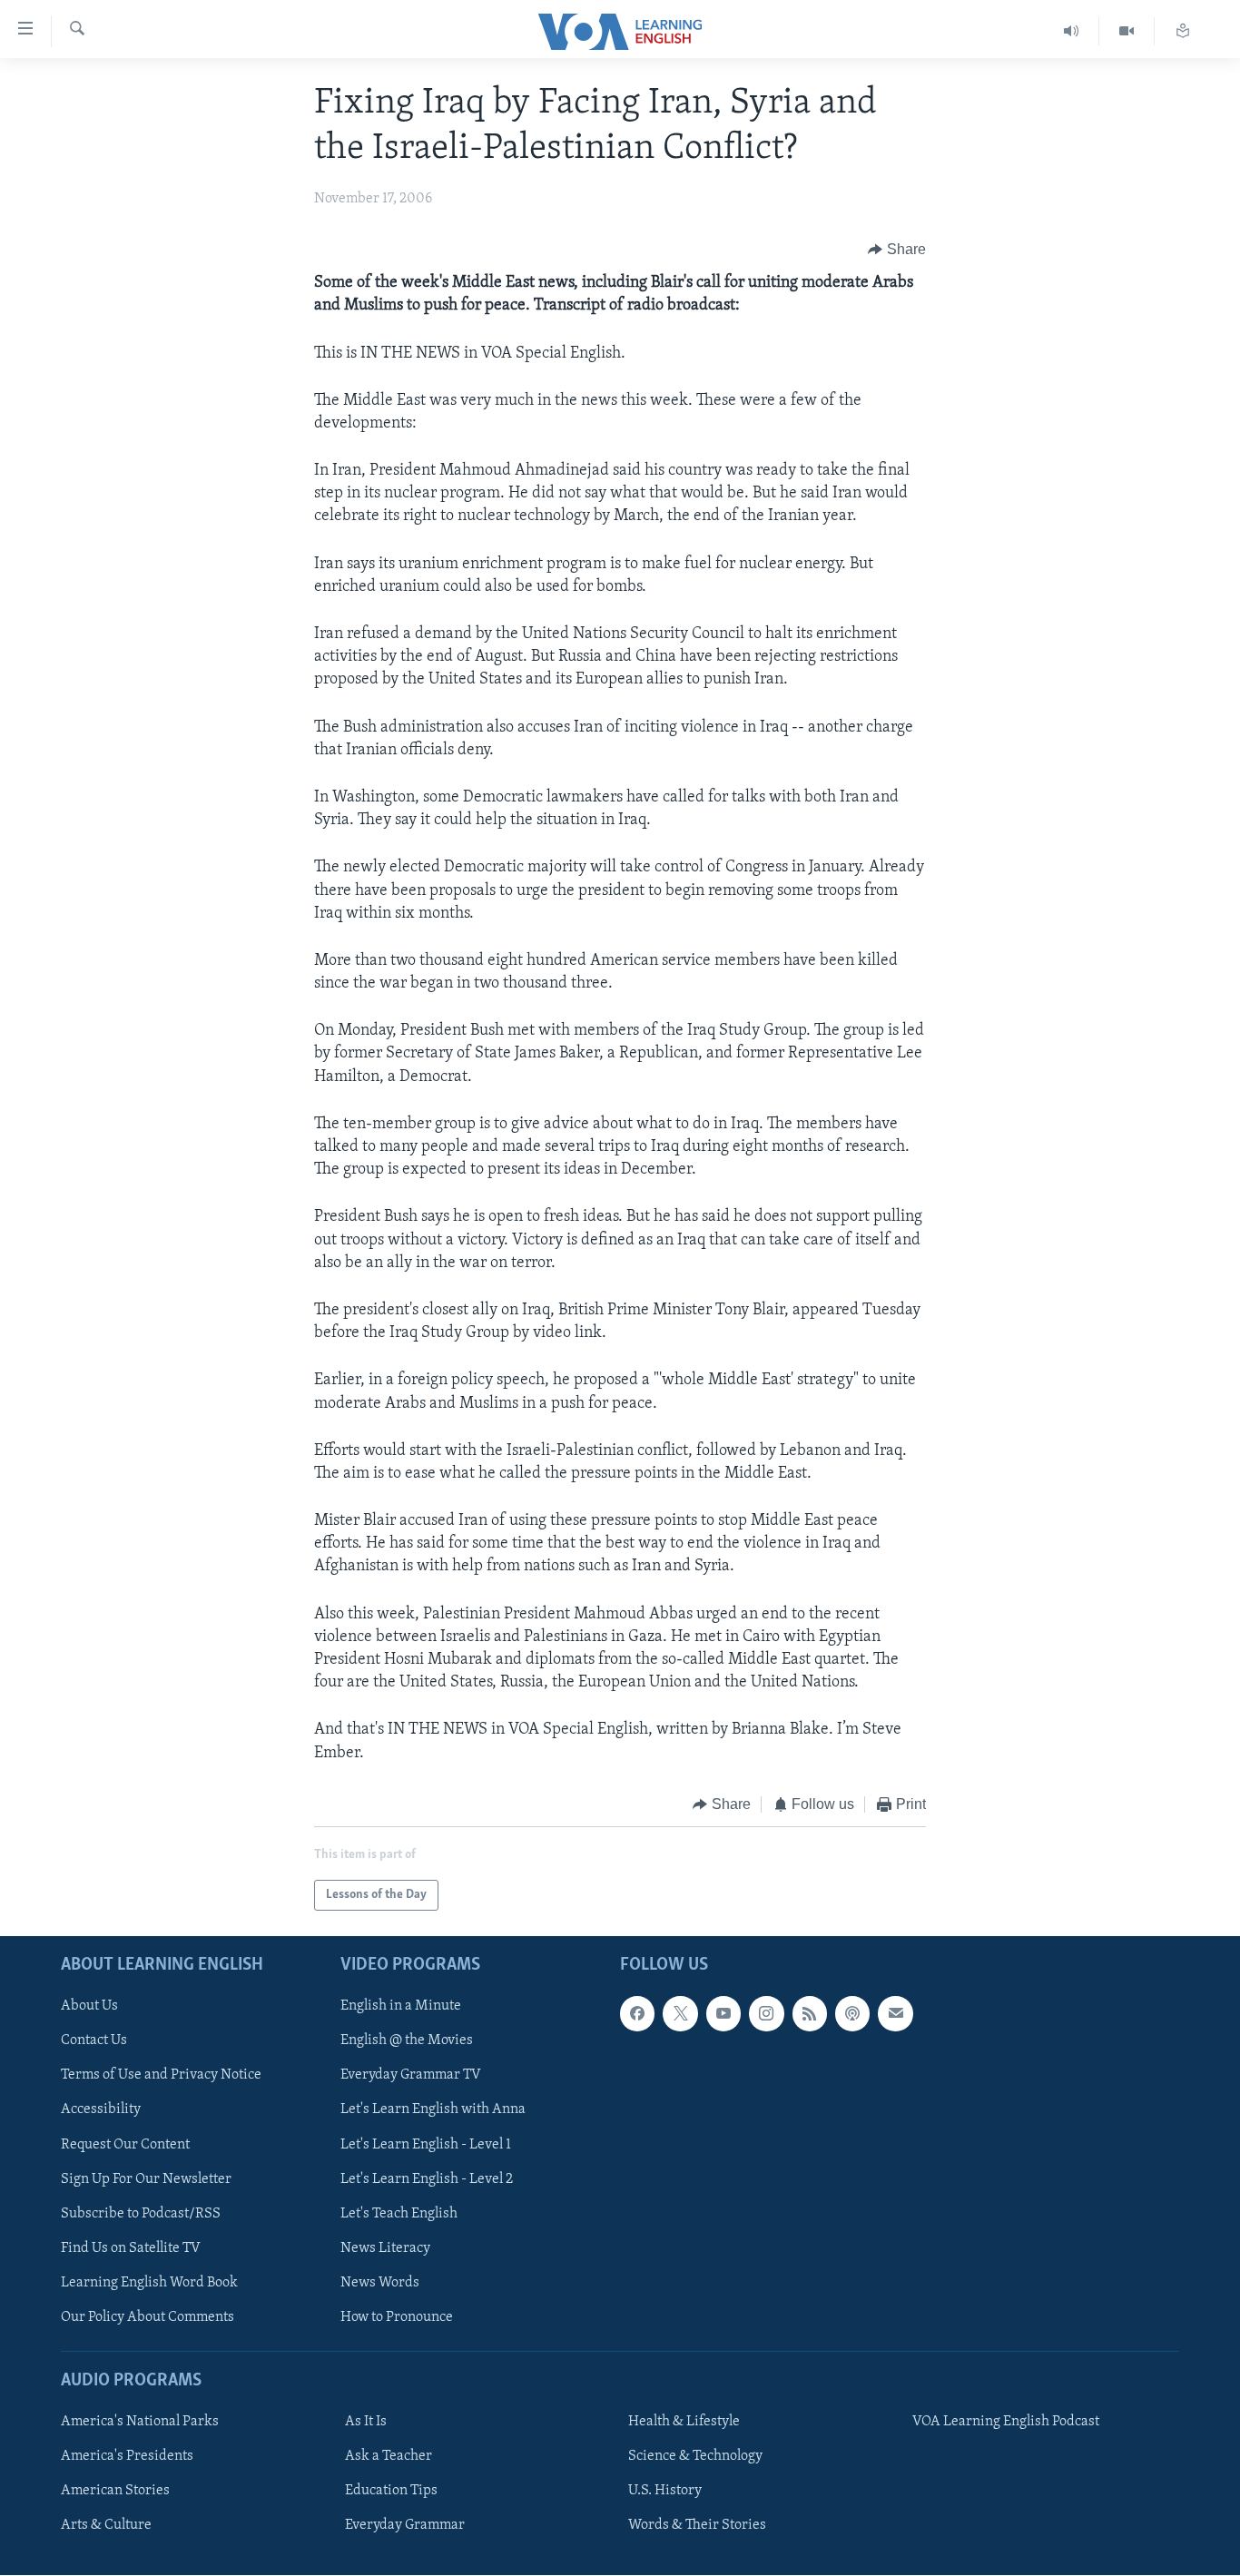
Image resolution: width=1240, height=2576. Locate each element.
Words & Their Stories (697, 2526)
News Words (380, 2283)
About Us (89, 2007)
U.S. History (665, 2492)
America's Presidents (127, 2457)
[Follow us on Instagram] (766, 2014)
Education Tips (391, 2492)
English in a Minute (401, 2007)
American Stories (115, 2492)
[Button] (897, 250)
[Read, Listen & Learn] (1183, 31)
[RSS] (810, 2014)
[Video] (1127, 31)
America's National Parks (140, 2422)
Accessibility (101, 2110)
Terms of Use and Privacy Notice (161, 2076)
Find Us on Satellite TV (131, 2248)
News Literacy (385, 2248)
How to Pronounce (397, 2317)
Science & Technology (695, 2457)
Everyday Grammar (405, 2526)
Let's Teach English (399, 2214)
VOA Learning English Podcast (1006, 2422)
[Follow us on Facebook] (637, 2014)
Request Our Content (125, 2145)
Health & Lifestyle (684, 2422)
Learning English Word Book (149, 2283)
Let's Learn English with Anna (433, 2110)
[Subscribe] (895, 2014)
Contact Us (94, 2041)
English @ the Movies (407, 2041)
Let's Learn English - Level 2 (427, 2179)
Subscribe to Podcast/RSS (141, 2214)
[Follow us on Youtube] (723, 2014)
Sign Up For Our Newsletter (146, 2179)
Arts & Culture (106, 2526)
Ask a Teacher (389, 2457)
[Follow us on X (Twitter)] (680, 2014)
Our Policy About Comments (148, 2317)
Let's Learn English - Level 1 (426, 2145)
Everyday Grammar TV (411, 2076)
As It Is (366, 2422)
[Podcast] (852, 2014)
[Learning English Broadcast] (1072, 31)
